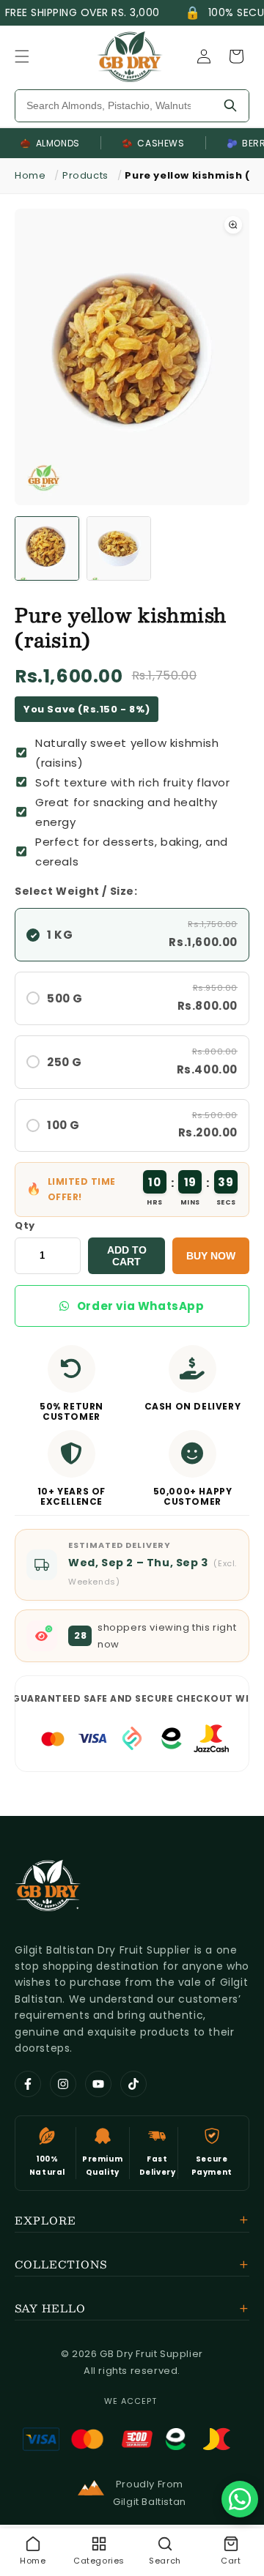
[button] (22, 56)
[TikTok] (133, 2084)
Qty (25, 1225)
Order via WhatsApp (141, 1306)
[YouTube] (98, 2084)
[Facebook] (28, 2084)
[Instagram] (63, 2084)
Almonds (50, 143)
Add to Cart (127, 1256)
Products (85, 175)
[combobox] (114, 106)
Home (30, 175)
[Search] (230, 106)
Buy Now (211, 1256)
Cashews (153, 143)
